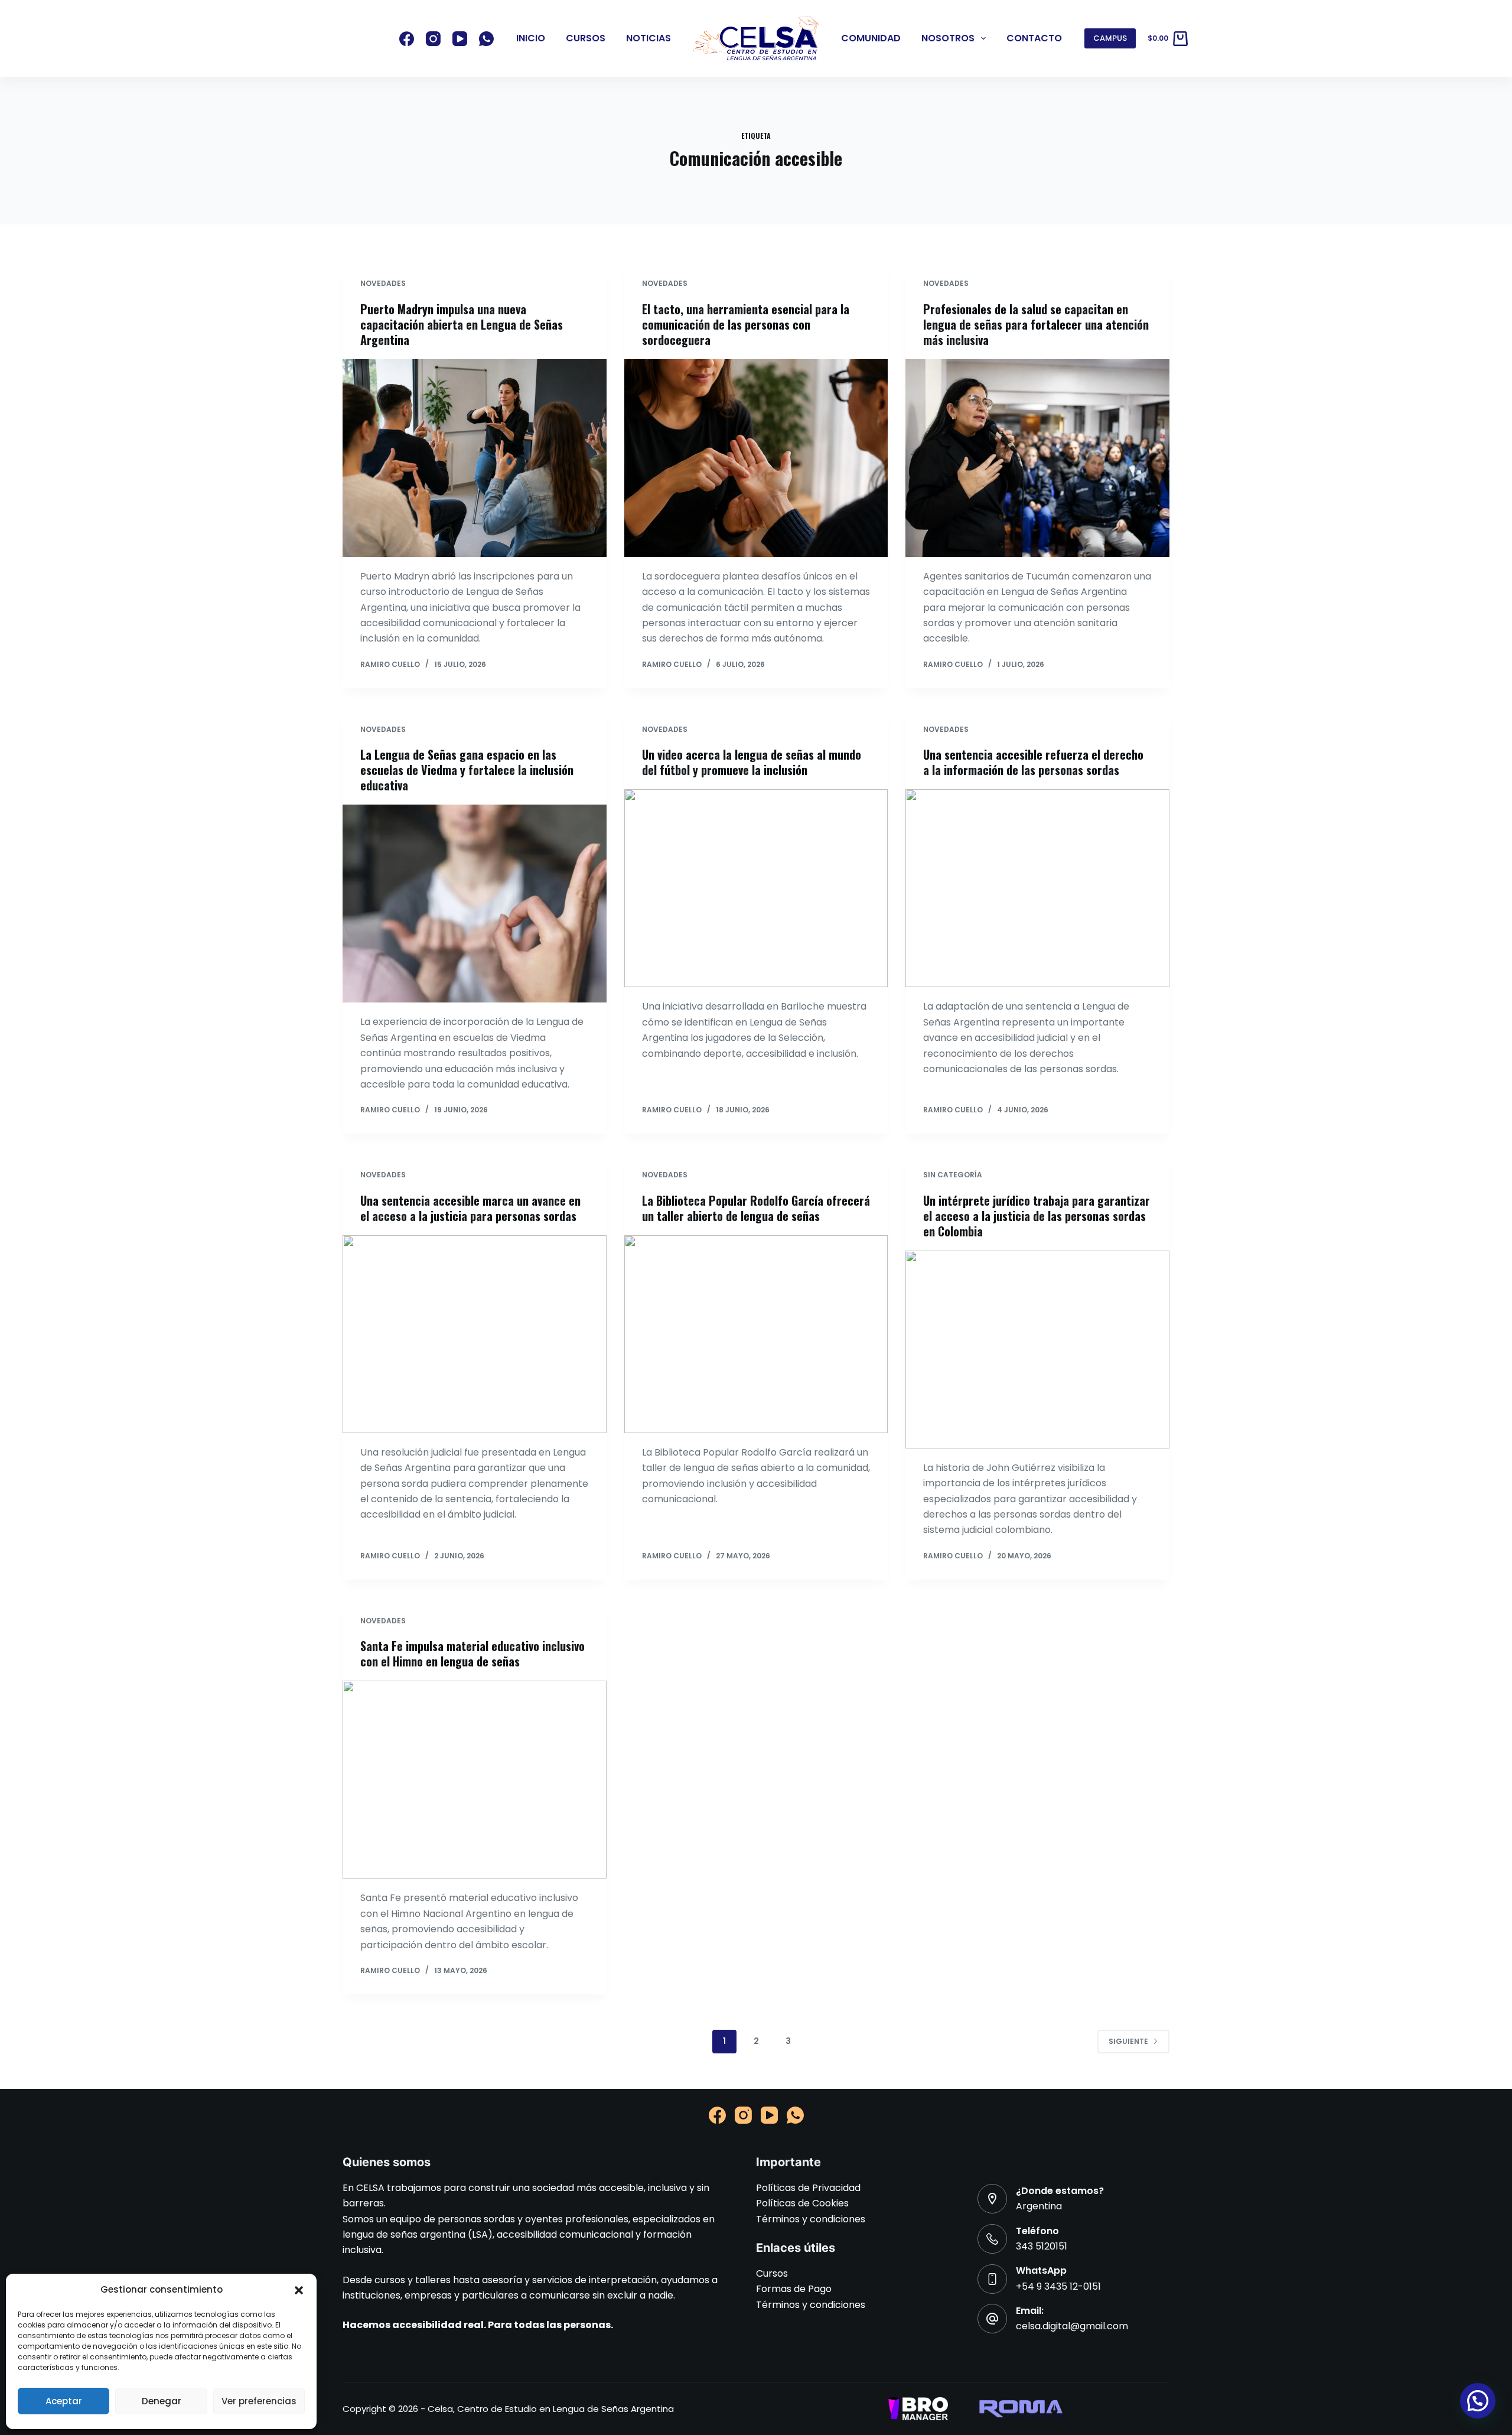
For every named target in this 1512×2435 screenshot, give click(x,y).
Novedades (383, 283)
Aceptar (64, 2401)
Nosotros (948, 38)
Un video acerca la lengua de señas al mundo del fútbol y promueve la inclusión (752, 762)
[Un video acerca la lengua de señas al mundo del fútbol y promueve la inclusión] (756, 888)
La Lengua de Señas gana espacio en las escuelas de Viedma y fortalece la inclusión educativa (467, 770)
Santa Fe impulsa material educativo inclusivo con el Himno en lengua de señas (472, 1653)
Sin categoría (953, 1175)
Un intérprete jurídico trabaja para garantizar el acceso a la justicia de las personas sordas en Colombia (1037, 1216)
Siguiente (1128, 2041)
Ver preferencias (259, 2401)
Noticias (649, 38)
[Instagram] (433, 39)
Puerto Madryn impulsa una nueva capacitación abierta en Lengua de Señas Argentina (462, 324)
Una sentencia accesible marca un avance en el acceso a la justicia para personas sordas (470, 1208)
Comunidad (871, 38)
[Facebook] (407, 39)
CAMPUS (1110, 38)
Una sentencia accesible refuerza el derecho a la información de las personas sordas (1033, 762)
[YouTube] (460, 39)
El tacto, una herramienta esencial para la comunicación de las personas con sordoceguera (746, 324)
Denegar (162, 2401)
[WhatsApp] (486, 39)
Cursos (586, 38)
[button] (299, 2290)
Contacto (1034, 38)
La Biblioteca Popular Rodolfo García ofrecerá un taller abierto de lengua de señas (756, 1208)
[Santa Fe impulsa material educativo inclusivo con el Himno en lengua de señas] (475, 1780)
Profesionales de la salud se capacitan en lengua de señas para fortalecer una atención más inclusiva (1036, 324)
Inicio (531, 38)
